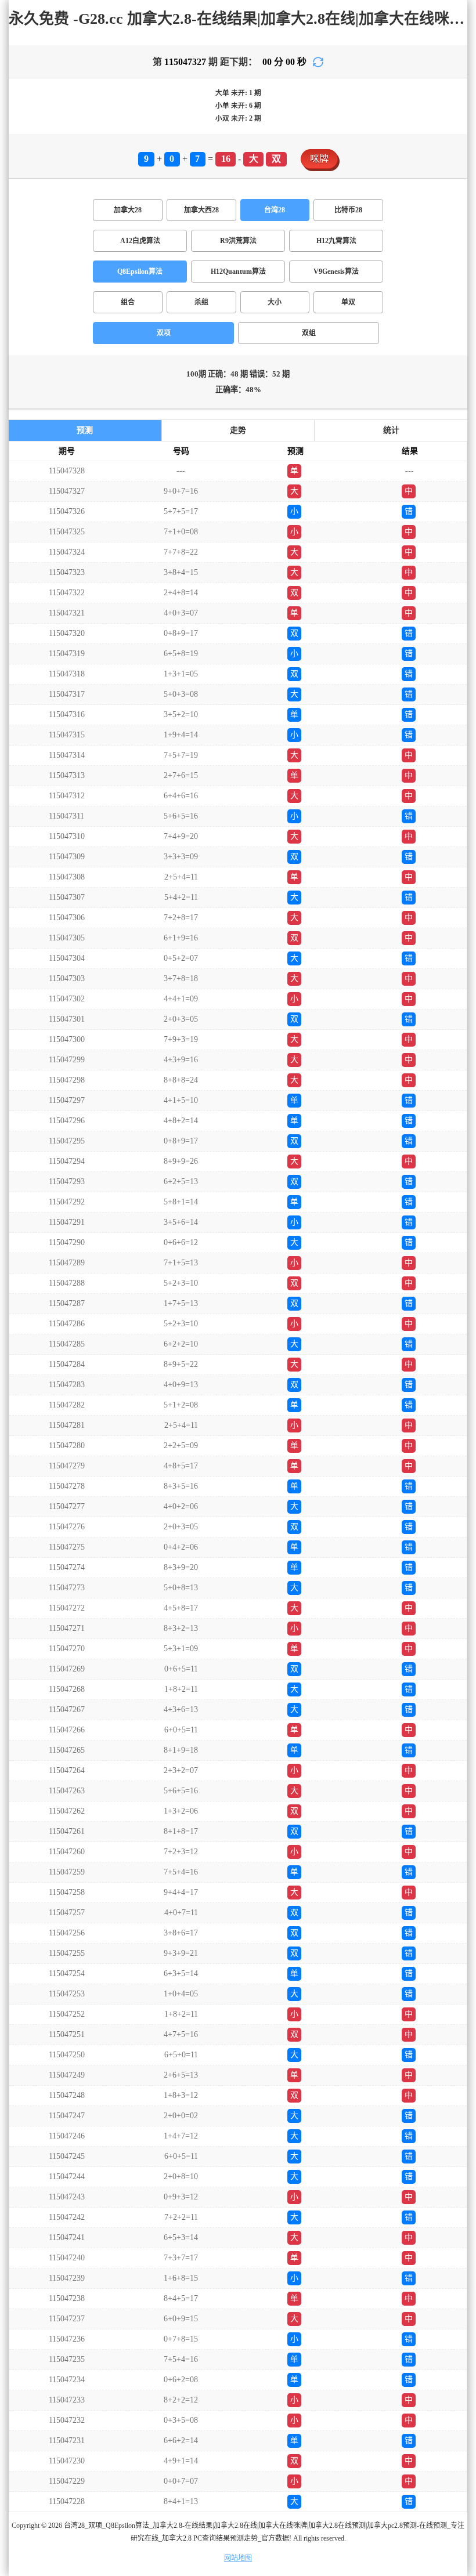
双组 (309, 333)
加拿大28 (128, 210)
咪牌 (319, 159)
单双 (348, 302)
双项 (164, 333)
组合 (128, 302)
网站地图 (238, 2558)
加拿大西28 (201, 210)
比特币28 (348, 210)
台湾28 (275, 210)
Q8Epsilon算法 (140, 272)
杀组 (201, 302)
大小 (275, 302)
